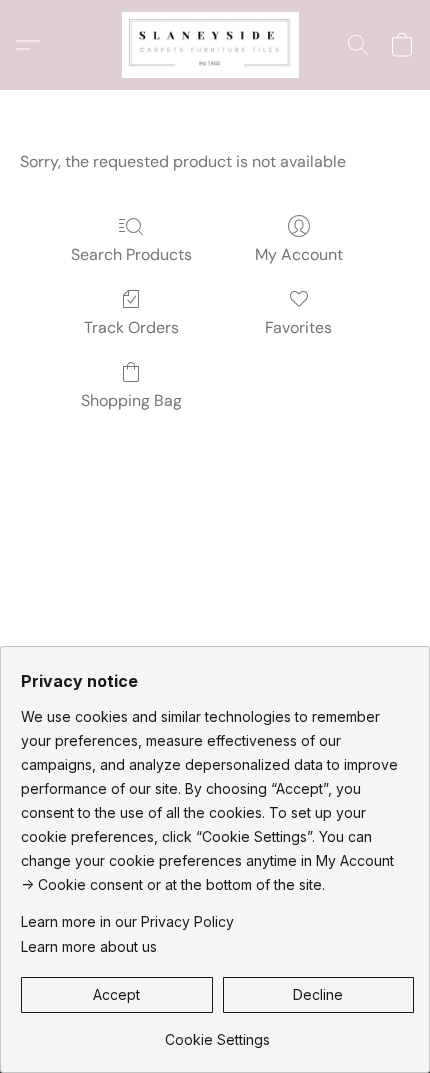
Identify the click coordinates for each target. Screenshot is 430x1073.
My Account (299, 254)
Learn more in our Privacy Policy (127, 921)
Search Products (131, 254)
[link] (217, 1032)
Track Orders (131, 327)
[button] (215, 45)
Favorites (298, 327)
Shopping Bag (131, 400)
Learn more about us (89, 946)
